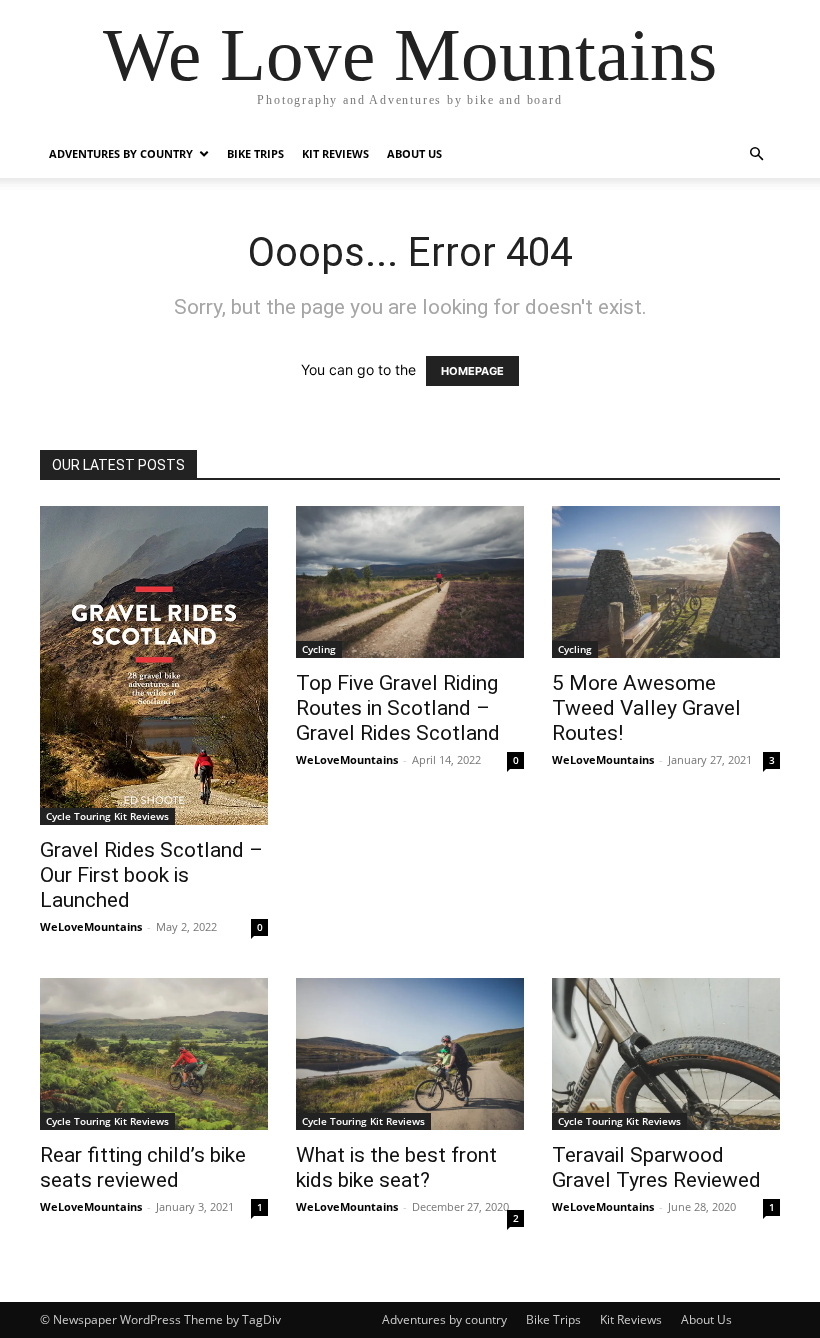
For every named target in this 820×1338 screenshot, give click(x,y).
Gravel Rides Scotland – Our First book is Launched (151, 875)
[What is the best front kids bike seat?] (410, 1054)
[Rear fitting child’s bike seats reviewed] (154, 1054)
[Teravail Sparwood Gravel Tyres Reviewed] (666, 1054)
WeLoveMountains (91, 926)
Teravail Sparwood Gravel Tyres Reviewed (656, 1167)
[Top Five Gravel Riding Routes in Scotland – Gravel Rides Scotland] (410, 582)
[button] (756, 154)
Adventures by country (121, 153)
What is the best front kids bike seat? (396, 1167)
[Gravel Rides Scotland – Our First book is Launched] (154, 665)
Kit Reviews (335, 153)
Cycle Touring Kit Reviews (107, 816)
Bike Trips (255, 153)
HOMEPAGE (472, 371)
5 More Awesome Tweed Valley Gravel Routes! (646, 708)
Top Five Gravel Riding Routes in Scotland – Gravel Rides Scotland (398, 708)
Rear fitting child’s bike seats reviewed (143, 1167)
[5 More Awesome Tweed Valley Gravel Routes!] (666, 582)
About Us (414, 153)
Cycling (319, 649)
